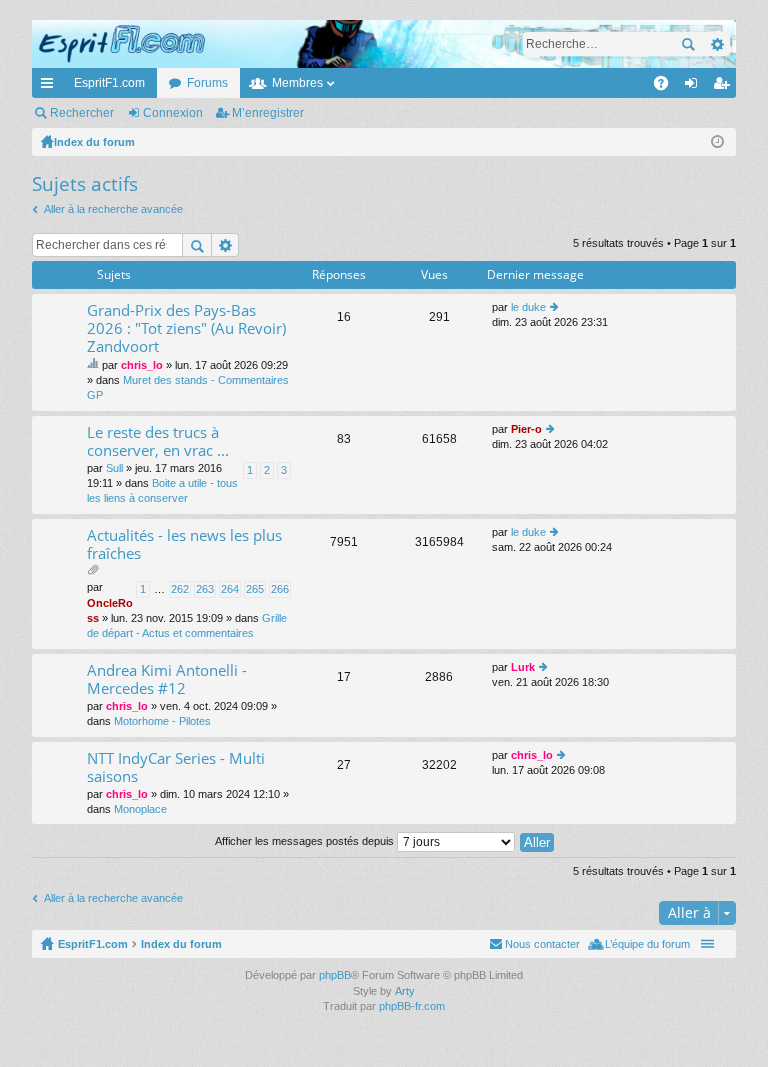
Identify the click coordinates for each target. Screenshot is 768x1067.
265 (255, 589)
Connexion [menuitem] (695, 87)
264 (230, 589)
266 (280, 589)
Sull (114, 468)
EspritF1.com (109, 83)
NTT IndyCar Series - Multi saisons (176, 767)
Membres (297, 83)
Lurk (523, 667)
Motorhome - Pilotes (162, 721)
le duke (528, 307)
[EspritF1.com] (384, 44)
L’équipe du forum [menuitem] (647, 944)
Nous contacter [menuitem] (542, 944)
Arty (405, 991)
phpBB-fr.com (412, 1006)
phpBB (335, 975)
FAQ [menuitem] (667, 87)
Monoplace (140, 809)
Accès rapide (51, 87)
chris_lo (142, 365)
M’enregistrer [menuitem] (725, 87)
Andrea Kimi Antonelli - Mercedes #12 (167, 679)
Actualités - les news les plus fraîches (184, 544)
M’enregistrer (268, 113)
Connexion (173, 113)
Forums (207, 83)
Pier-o (526, 429)
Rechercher (688, 44)
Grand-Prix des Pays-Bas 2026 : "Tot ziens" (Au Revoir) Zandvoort (186, 328)
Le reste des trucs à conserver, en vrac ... (158, 441)
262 (180, 589)
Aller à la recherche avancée (113, 209)
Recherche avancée (716, 44)
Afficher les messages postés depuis (306, 841)
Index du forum (181, 944)
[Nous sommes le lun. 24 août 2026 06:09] (717, 142)
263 (205, 589)
